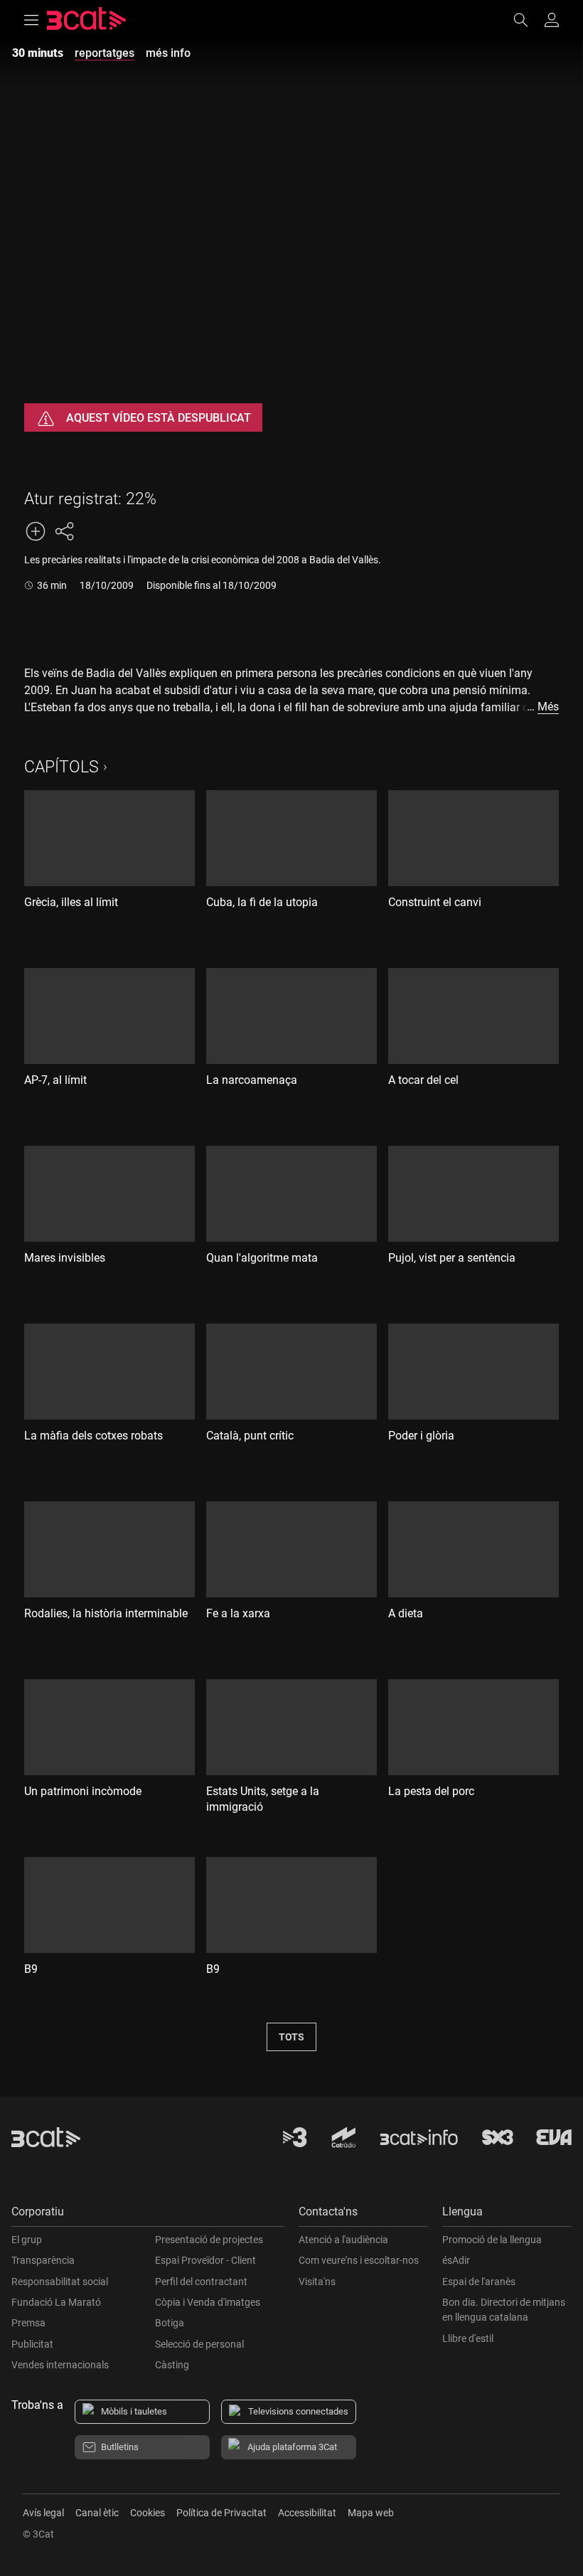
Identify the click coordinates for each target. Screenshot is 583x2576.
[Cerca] (528, 20)
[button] (148, 2215)
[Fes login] (552, 20)
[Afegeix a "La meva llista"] (36, 531)
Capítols (61, 767)
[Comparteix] (64, 531)
